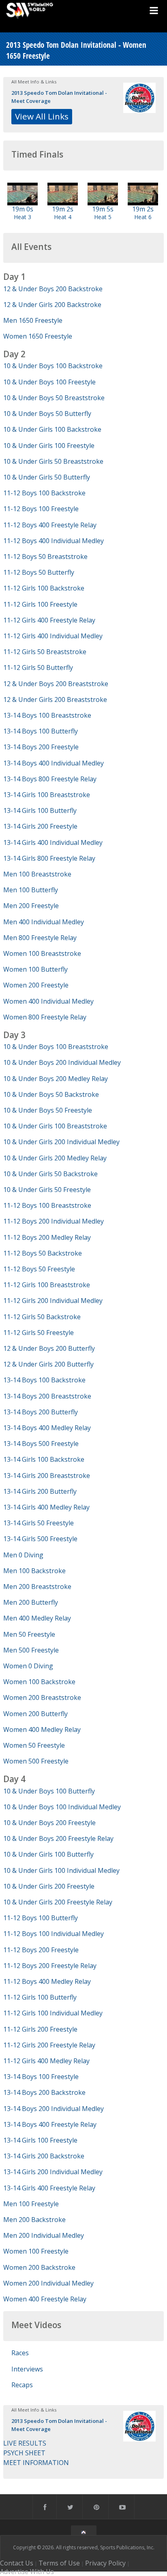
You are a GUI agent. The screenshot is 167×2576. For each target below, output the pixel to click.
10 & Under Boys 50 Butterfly (47, 414)
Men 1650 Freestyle (33, 320)
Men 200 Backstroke (34, 2220)
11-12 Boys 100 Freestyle (41, 509)
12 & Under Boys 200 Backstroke (53, 289)
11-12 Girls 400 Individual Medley (53, 636)
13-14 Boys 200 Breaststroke (47, 1396)
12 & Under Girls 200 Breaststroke (55, 699)
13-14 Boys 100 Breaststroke (47, 715)
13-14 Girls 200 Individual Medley (53, 2172)
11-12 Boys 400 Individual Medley (54, 541)
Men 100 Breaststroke (37, 874)
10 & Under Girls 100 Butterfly (48, 1854)
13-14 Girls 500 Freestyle (40, 1539)
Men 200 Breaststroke (37, 1587)
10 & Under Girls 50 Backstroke (50, 1174)
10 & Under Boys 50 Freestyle (48, 1110)
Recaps (22, 2385)
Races (20, 2353)
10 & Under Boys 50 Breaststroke (54, 398)
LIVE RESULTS (25, 2443)
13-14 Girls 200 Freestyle (40, 826)
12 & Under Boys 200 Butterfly (49, 1348)
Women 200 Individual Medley (48, 2283)
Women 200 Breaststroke (42, 1697)
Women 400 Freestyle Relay (45, 2299)
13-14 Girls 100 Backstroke (44, 1459)
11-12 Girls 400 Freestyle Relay (49, 620)
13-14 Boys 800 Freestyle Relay (50, 779)
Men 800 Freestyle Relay (40, 938)
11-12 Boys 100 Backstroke (44, 493)
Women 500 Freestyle (36, 1761)
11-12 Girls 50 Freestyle (39, 1333)
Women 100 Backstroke (39, 1682)
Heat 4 (63, 217)
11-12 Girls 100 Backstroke (44, 588)
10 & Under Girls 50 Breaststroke (53, 461)
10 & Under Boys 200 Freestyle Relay (58, 1838)
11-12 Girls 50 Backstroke (42, 1317)
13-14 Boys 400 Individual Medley (54, 763)
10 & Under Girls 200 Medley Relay (55, 1158)
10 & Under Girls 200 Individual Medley (61, 1142)
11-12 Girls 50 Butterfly (38, 667)
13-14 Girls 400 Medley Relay (46, 1507)
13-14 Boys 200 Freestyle (41, 747)
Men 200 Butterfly (31, 1602)
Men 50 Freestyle (29, 1634)
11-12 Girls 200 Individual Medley (53, 1301)
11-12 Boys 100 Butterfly (41, 1918)
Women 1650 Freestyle (38, 336)
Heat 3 (22, 217)
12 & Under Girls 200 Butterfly (48, 1364)
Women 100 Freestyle (36, 2251)
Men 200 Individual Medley (44, 2235)
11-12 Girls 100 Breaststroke (47, 1285)
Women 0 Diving (28, 1666)
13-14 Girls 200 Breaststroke (47, 1476)
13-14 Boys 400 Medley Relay (47, 1428)
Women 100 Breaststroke (42, 953)
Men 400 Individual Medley (44, 922)
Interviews (27, 2369)
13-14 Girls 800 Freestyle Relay (49, 858)
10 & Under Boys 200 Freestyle (49, 1823)
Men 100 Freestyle (31, 2204)
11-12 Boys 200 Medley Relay (47, 1237)
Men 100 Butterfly (31, 890)
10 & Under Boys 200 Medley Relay (56, 1079)
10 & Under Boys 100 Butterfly (49, 1791)
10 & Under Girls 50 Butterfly (47, 477)
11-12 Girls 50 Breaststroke (45, 652)
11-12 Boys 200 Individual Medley (54, 1221)
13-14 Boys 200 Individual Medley (54, 2109)
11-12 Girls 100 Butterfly (40, 1997)
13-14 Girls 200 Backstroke (44, 2156)
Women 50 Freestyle (34, 1745)
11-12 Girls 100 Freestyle (40, 604)
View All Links (42, 116)
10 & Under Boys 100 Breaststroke (56, 1047)
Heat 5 (103, 217)
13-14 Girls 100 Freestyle (40, 2140)
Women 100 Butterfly (35, 969)
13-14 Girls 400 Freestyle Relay (49, 2188)
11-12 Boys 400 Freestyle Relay (50, 525)
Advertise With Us (27, 2572)
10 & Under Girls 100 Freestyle (49, 446)
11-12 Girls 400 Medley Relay (46, 2061)
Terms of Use (59, 2563)
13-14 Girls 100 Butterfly (40, 810)
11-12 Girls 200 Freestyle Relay (49, 2045)
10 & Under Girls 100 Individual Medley (61, 1870)
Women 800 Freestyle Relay (45, 1017)
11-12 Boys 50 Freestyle (39, 1269)
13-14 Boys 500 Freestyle (41, 1444)
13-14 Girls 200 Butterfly (40, 1491)
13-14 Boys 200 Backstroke (44, 2092)
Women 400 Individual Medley (48, 1001)
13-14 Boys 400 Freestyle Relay (50, 2124)
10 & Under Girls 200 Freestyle (49, 1886)
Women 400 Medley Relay (42, 1729)
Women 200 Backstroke (39, 2267)
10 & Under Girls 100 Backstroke (52, 429)
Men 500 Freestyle (31, 1650)
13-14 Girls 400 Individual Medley (53, 842)
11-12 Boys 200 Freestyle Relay (50, 1966)
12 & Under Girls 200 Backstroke (52, 305)
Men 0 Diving (23, 1555)
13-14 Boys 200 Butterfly (41, 1412)
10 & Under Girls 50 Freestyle (47, 1190)
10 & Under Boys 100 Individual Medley (62, 1807)
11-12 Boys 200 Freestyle (41, 1950)
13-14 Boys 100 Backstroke (44, 1380)
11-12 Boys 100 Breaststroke (47, 1205)
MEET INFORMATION (36, 2463)
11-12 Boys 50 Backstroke (43, 1253)
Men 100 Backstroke (34, 1571)
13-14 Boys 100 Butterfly (41, 731)
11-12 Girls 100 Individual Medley (53, 2013)
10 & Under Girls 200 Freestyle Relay (58, 1902)
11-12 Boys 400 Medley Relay (47, 1981)
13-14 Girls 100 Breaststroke (47, 795)
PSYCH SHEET (24, 2453)
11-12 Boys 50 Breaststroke (45, 557)
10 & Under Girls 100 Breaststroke (55, 1126)
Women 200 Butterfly (35, 1714)
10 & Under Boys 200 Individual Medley (62, 1062)
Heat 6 (143, 217)
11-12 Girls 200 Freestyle (40, 2029)
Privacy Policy (105, 2563)
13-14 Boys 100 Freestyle (41, 2077)
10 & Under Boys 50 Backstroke (51, 1094)
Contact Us (17, 2563)
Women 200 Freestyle (36, 985)
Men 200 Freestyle (31, 906)
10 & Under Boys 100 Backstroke (53, 366)
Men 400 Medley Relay (37, 1618)
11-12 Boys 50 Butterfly (39, 572)
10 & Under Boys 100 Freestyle (49, 382)
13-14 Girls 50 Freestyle (39, 1523)
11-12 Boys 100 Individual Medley (54, 1934)
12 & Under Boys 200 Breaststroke (56, 684)
